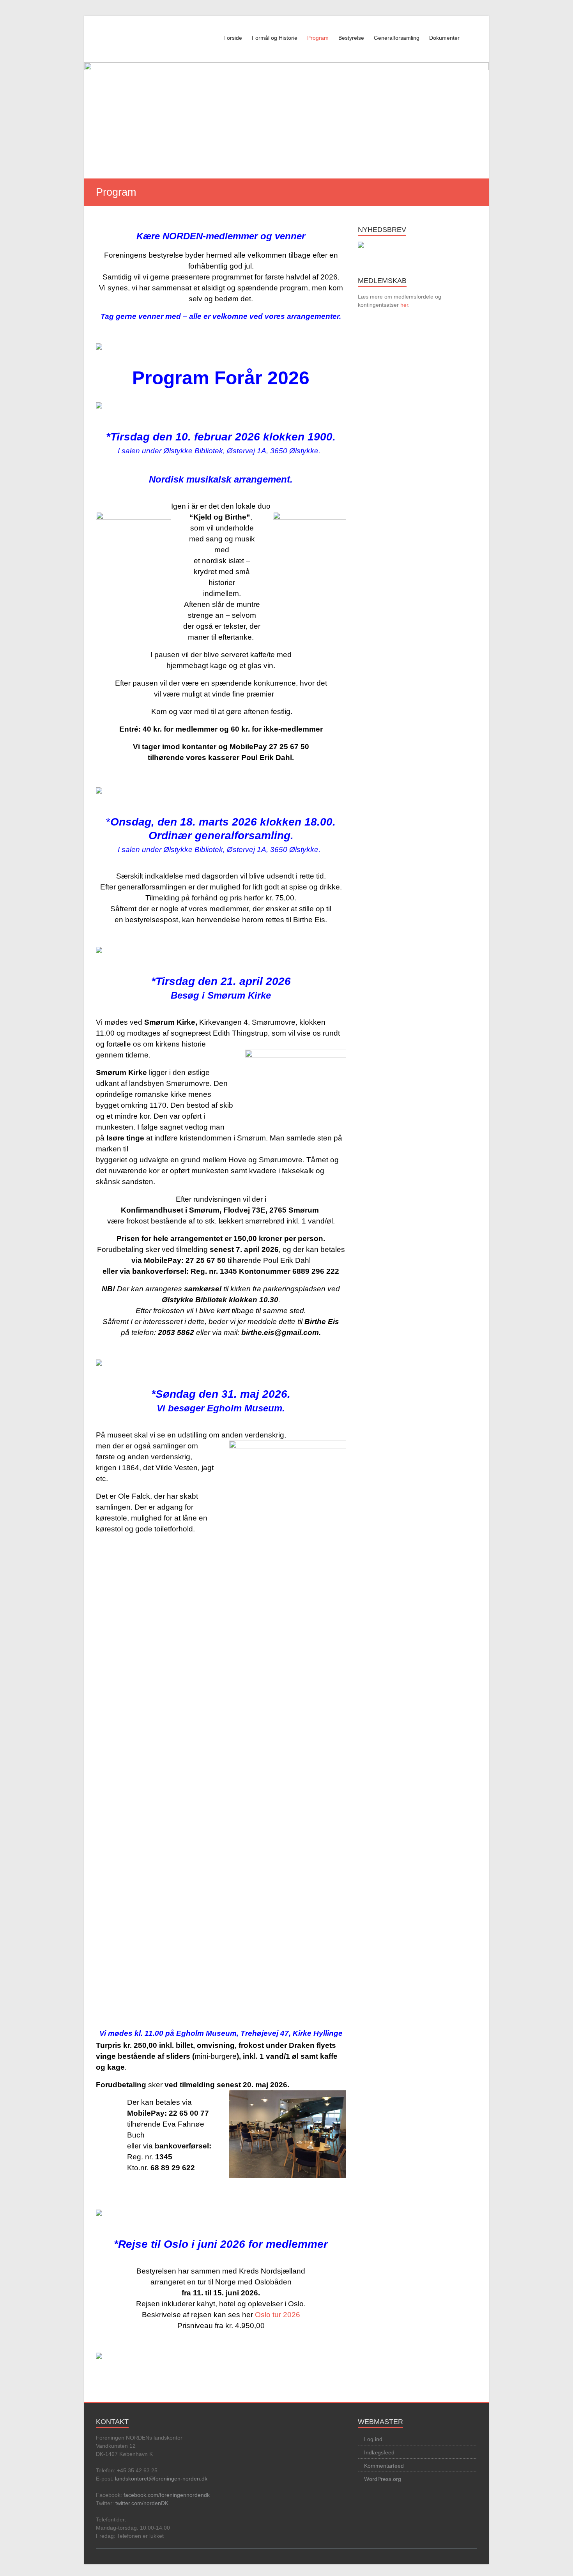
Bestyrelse (351, 38)
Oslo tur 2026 (278, 2315)
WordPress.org (383, 2479)
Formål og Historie (275, 38)
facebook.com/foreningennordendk (167, 2495)
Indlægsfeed (379, 2452)
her (404, 305)
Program (318, 38)
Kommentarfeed (384, 2466)
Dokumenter (444, 38)
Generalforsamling (397, 38)
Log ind (373, 2439)
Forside (233, 38)
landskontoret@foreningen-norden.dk (161, 2479)
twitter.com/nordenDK (142, 2503)
